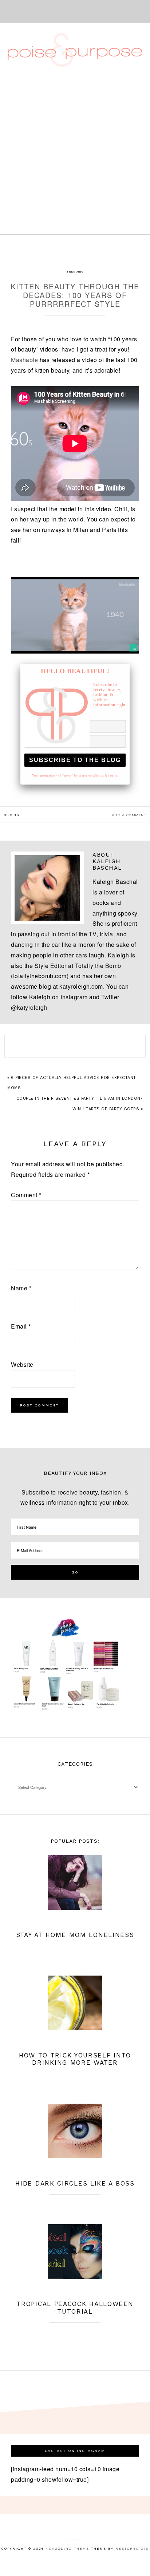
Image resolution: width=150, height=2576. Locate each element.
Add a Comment (129, 815)
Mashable (24, 360)
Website (22, 1364)
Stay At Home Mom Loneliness (75, 1935)
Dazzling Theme (69, 2549)
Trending (75, 272)
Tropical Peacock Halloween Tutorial (75, 2307)
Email (21, 1326)
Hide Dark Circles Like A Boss (75, 2183)
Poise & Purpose (75, 50)
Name (21, 1288)
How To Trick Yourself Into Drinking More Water (75, 2059)
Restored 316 (132, 2549)
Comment (26, 1195)
